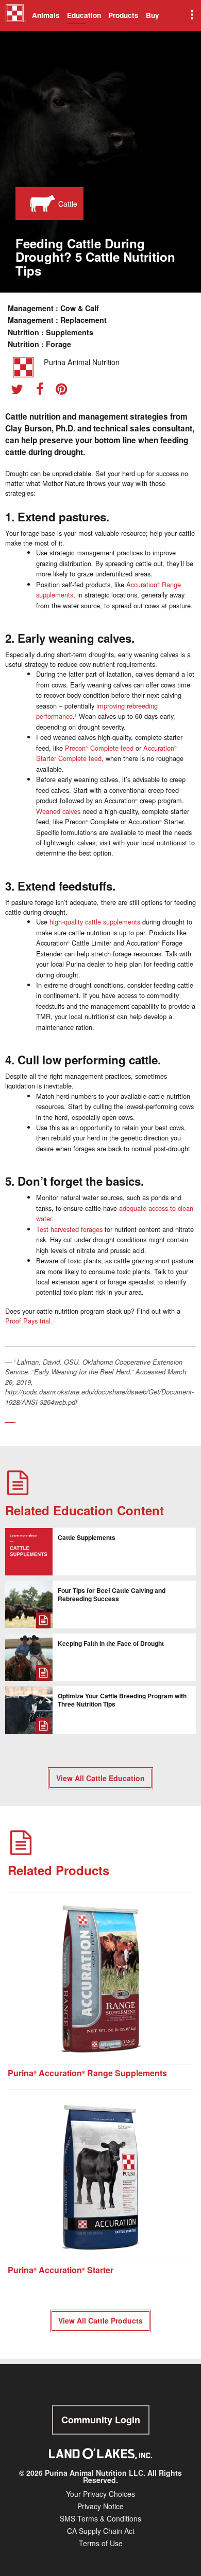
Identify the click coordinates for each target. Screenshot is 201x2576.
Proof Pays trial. (29, 1321)
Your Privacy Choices (100, 2494)
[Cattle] (40, 204)
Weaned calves (58, 811)
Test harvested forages (69, 1229)
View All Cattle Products (100, 2320)
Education (84, 15)
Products (123, 15)
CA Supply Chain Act (101, 2531)
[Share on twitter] (21, 391)
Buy (153, 15)
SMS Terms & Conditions (100, 2518)
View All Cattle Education (100, 1778)
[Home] (16, 17)
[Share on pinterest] (64, 391)
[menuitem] (14, 15)
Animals (46, 15)
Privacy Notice (100, 2506)
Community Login (101, 2420)
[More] (191, 15)
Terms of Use (101, 2543)
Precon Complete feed (99, 748)
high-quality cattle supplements (95, 922)
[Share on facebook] (44, 391)
